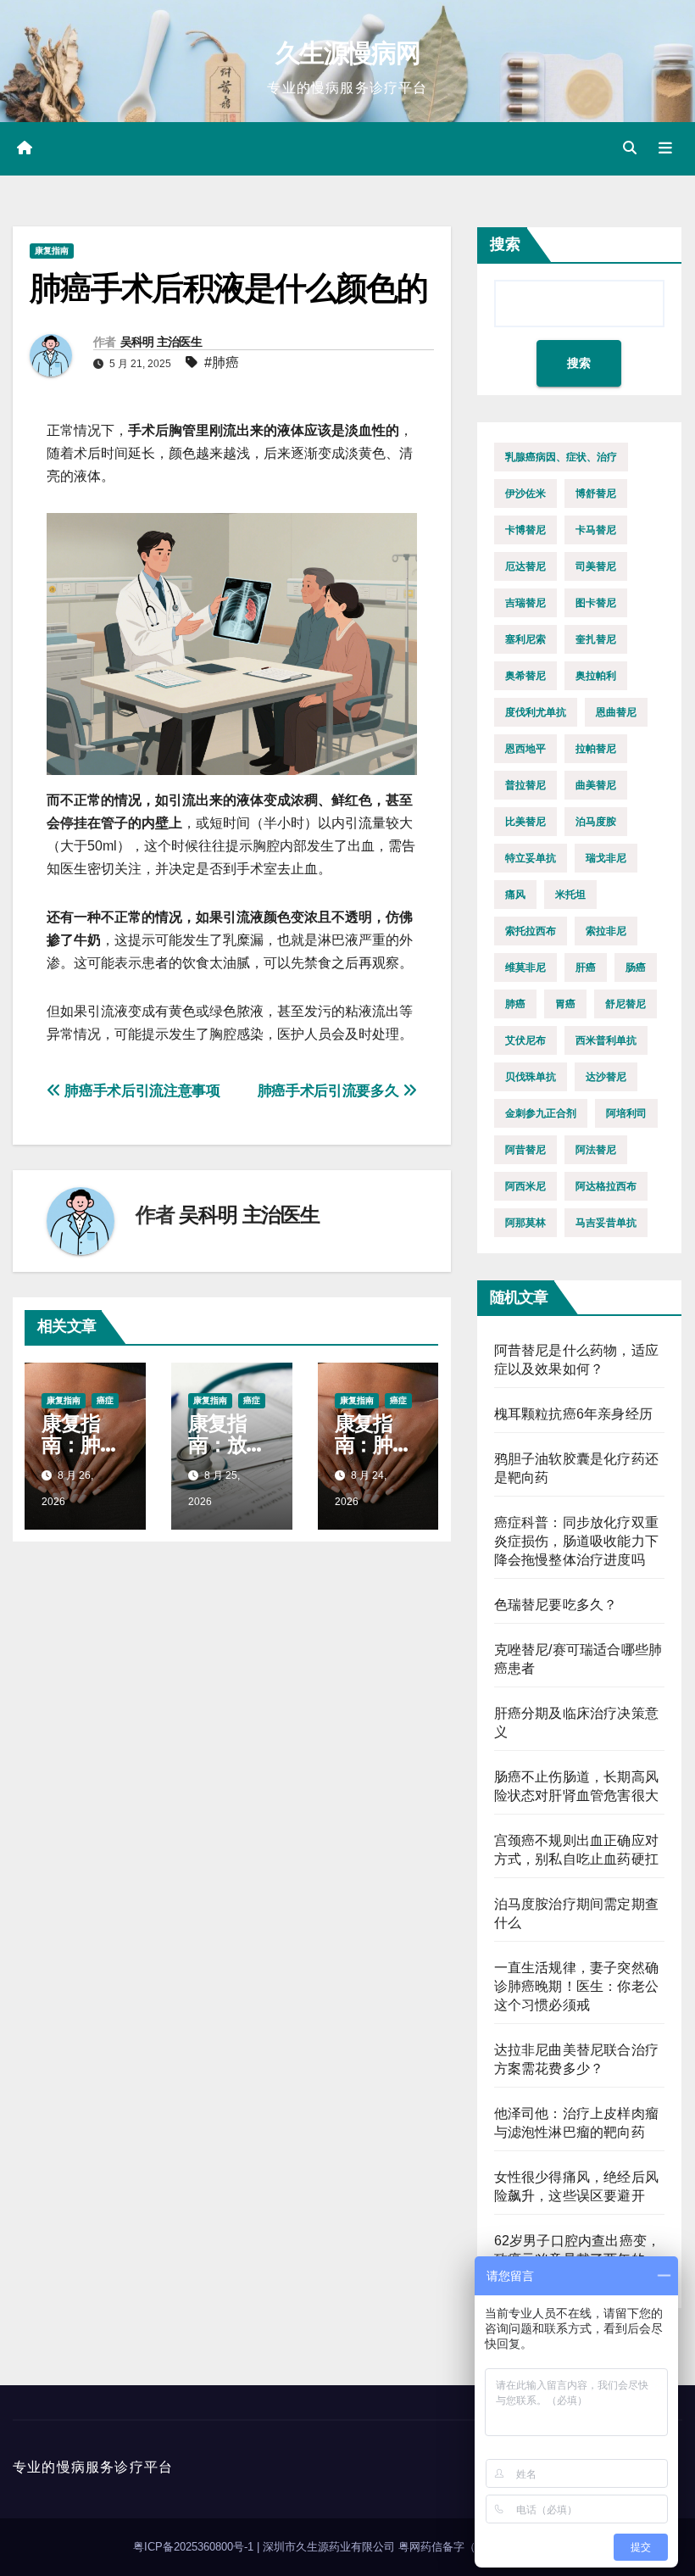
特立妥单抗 (531, 858)
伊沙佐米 (525, 493)
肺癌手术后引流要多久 (330, 1090)
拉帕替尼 (596, 749)
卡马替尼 (596, 530)
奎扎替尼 (596, 639)
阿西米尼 (525, 1186)
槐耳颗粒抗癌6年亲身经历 (573, 1414)
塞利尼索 (525, 639)
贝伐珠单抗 (531, 1077)
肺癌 (515, 1004)
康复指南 (52, 251)
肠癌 (636, 967)
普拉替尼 (525, 785)
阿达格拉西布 (606, 1186)
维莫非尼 (525, 967)
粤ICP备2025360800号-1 (195, 2547)
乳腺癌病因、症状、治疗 (561, 457)
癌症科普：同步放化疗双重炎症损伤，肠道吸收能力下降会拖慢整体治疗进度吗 (576, 1541)
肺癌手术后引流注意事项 (141, 1090)
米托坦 (570, 895)
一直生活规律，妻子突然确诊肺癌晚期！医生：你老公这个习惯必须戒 (576, 1986)
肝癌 (586, 967)
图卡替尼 (596, 603)
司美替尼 (596, 566)
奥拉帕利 (596, 676)
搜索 (505, 244)
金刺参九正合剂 (541, 1113)
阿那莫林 (525, 1223)
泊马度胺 (596, 822)
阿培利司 (626, 1113)
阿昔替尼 (525, 1150)
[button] (630, 148)
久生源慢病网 (347, 53)
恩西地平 (525, 749)
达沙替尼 (606, 1077)
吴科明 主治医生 (161, 342)
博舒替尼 (596, 493)
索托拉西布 (531, 931)
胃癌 (565, 1004)
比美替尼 (525, 822)
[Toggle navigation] (665, 148)
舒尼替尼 (625, 1004)
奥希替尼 (525, 676)
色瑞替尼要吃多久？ (556, 1605)
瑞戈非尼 (606, 858)
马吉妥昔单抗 (606, 1223)
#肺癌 (222, 362)
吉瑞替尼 (525, 603)
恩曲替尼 (616, 712)
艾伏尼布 (525, 1040)
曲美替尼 (596, 785)
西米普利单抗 (606, 1040)
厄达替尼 (525, 566)
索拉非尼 (606, 931)
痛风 (515, 895)
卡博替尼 (525, 530)
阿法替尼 (596, 1150)
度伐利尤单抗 (536, 712)
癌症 (105, 1400)
